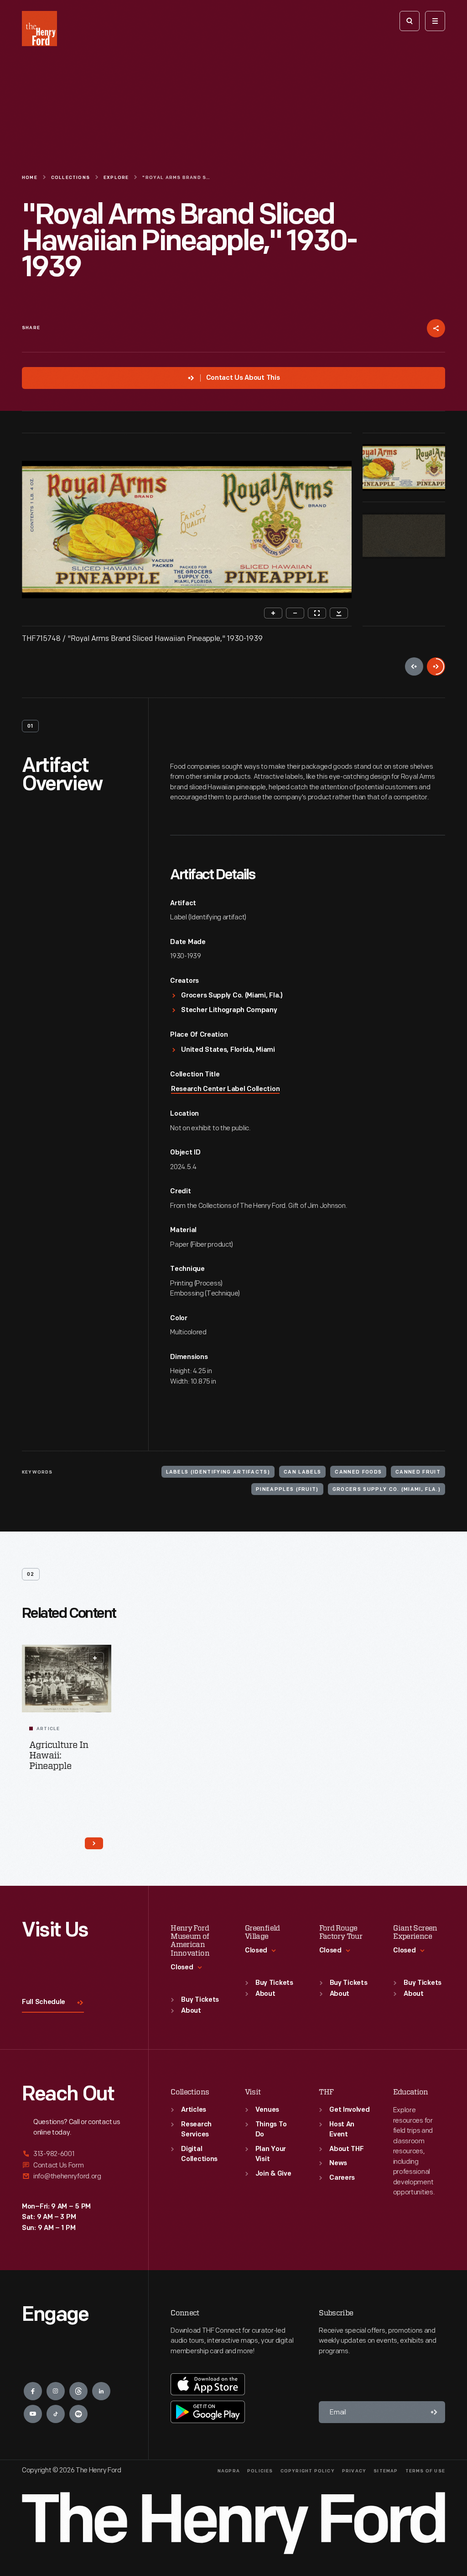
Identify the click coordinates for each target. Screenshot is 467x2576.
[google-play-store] (208, 2412)
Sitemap (386, 2471)
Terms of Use (425, 2471)
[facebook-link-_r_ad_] (33, 2391)
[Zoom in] (273, 613)
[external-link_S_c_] (74, 2176)
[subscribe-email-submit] (434, 2412)
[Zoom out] (295, 613)
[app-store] (208, 2384)
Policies (260, 2471)
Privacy (354, 2471)
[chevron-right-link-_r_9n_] (94, 1843)
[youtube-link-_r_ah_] (33, 2414)
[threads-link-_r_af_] (78, 2391)
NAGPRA (229, 2471)
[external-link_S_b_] (74, 2165)
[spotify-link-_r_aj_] (78, 2414)
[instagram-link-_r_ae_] (56, 2391)
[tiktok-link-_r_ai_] (56, 2414)
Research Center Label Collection (225, 1089)
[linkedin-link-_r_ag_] (101, 2391)
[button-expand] (95, 1658)
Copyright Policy (308, 2471)
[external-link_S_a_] (74, 2154)
